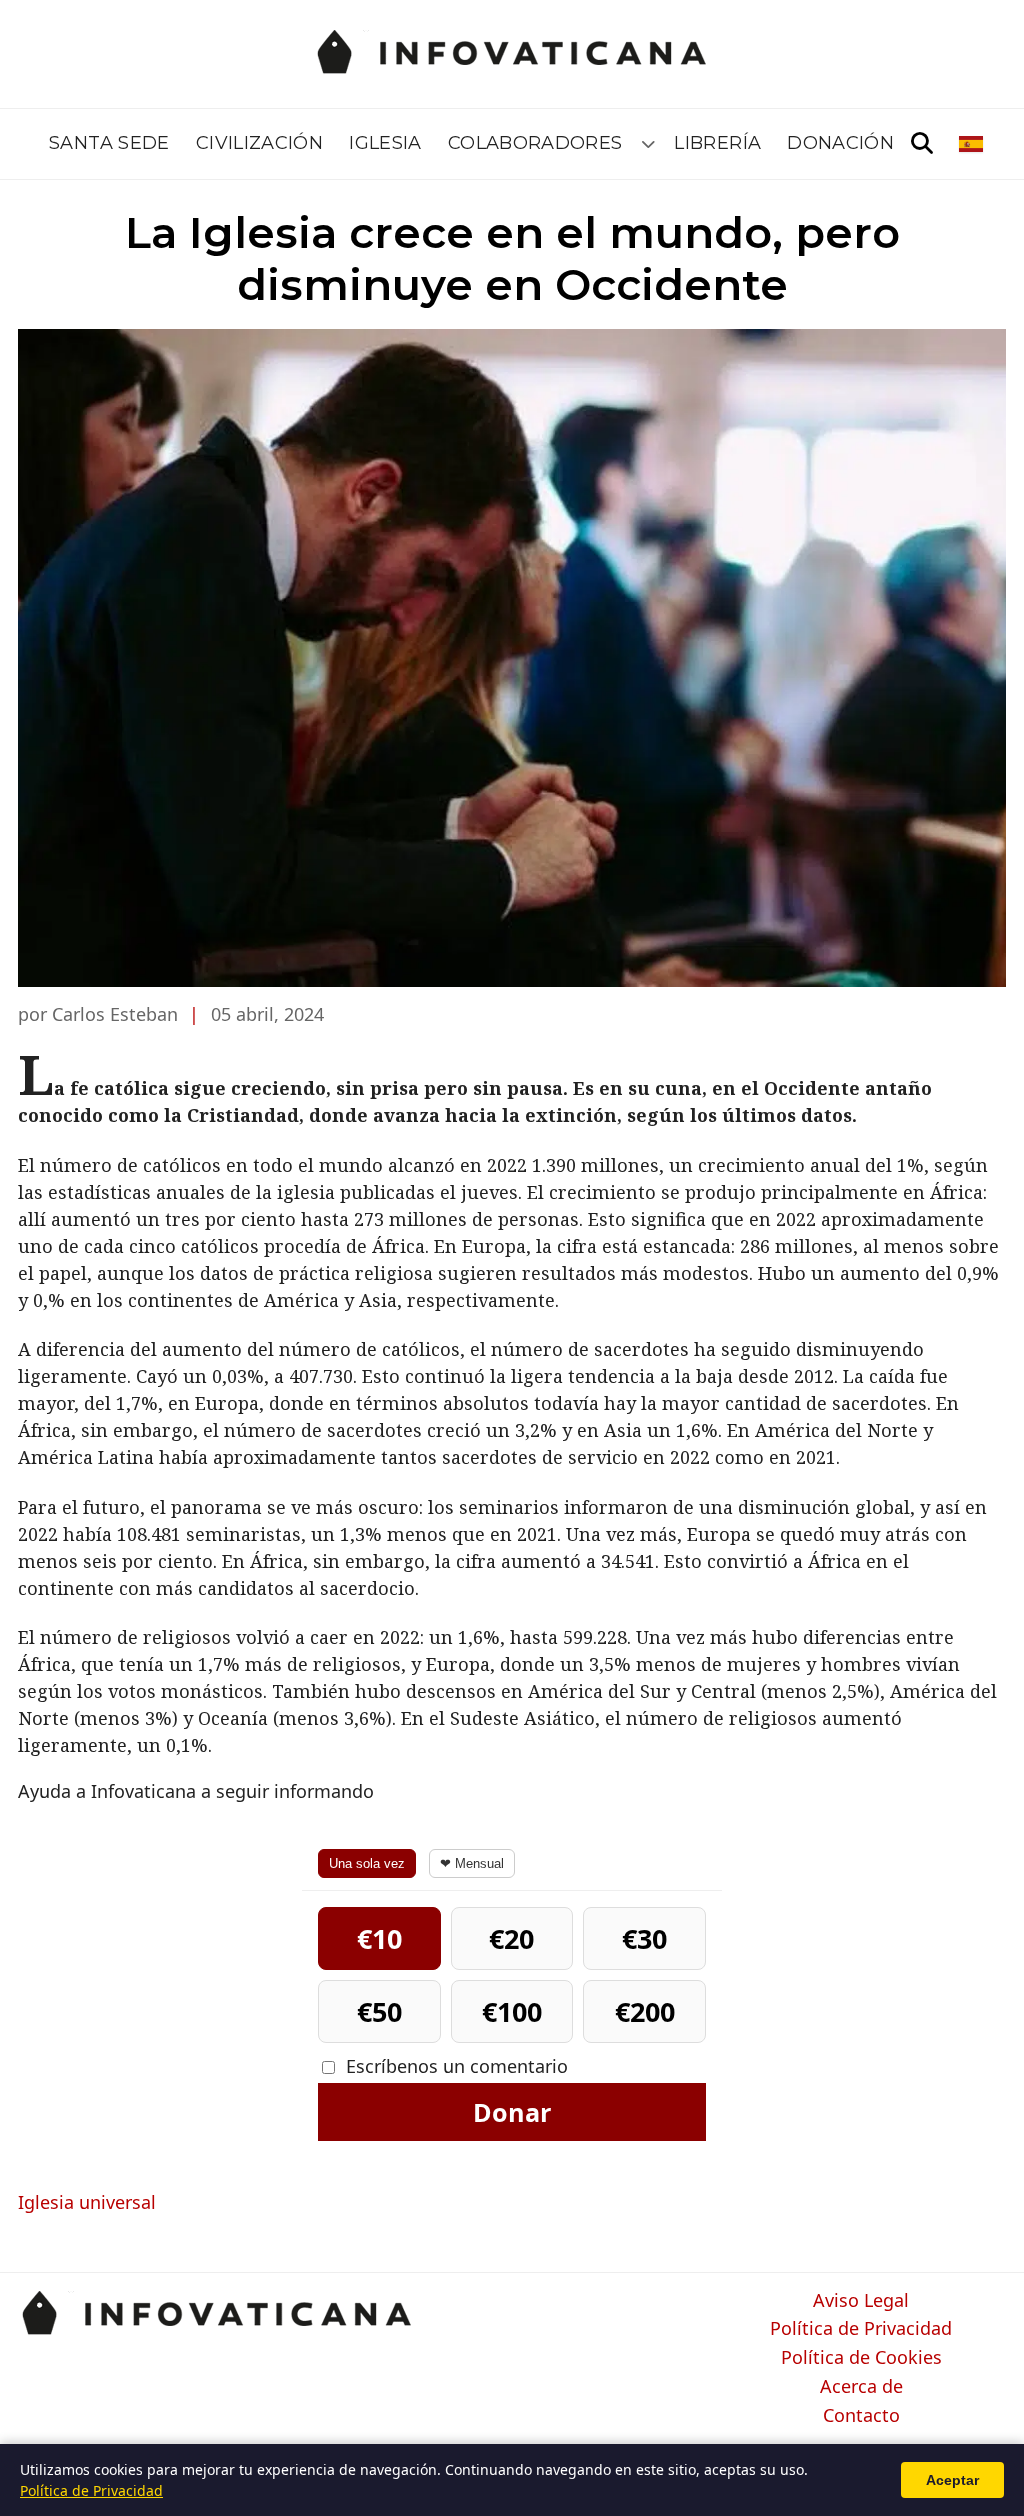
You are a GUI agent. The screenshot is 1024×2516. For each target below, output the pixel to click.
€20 (511, 1938)
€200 (645, 2011)
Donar (512, 2112)
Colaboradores (535, 143)
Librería (717, 143)
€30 (644, 1938)
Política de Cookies (861, 2358)
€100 (512, 2011)
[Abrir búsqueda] (922, 144)
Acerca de (861, 2387)
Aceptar (952, 2480)
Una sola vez (367, 1863)
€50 (379, 2011)
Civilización (259, 143)
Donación (840, 143)
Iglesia (385, 143)
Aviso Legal (861, 2301)
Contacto (861, 2416)
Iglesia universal (87, 2202)
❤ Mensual (472, 1863)
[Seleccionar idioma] (972, 144)
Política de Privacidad (861, 2329)
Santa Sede (109, 143)
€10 (379, 1938)
